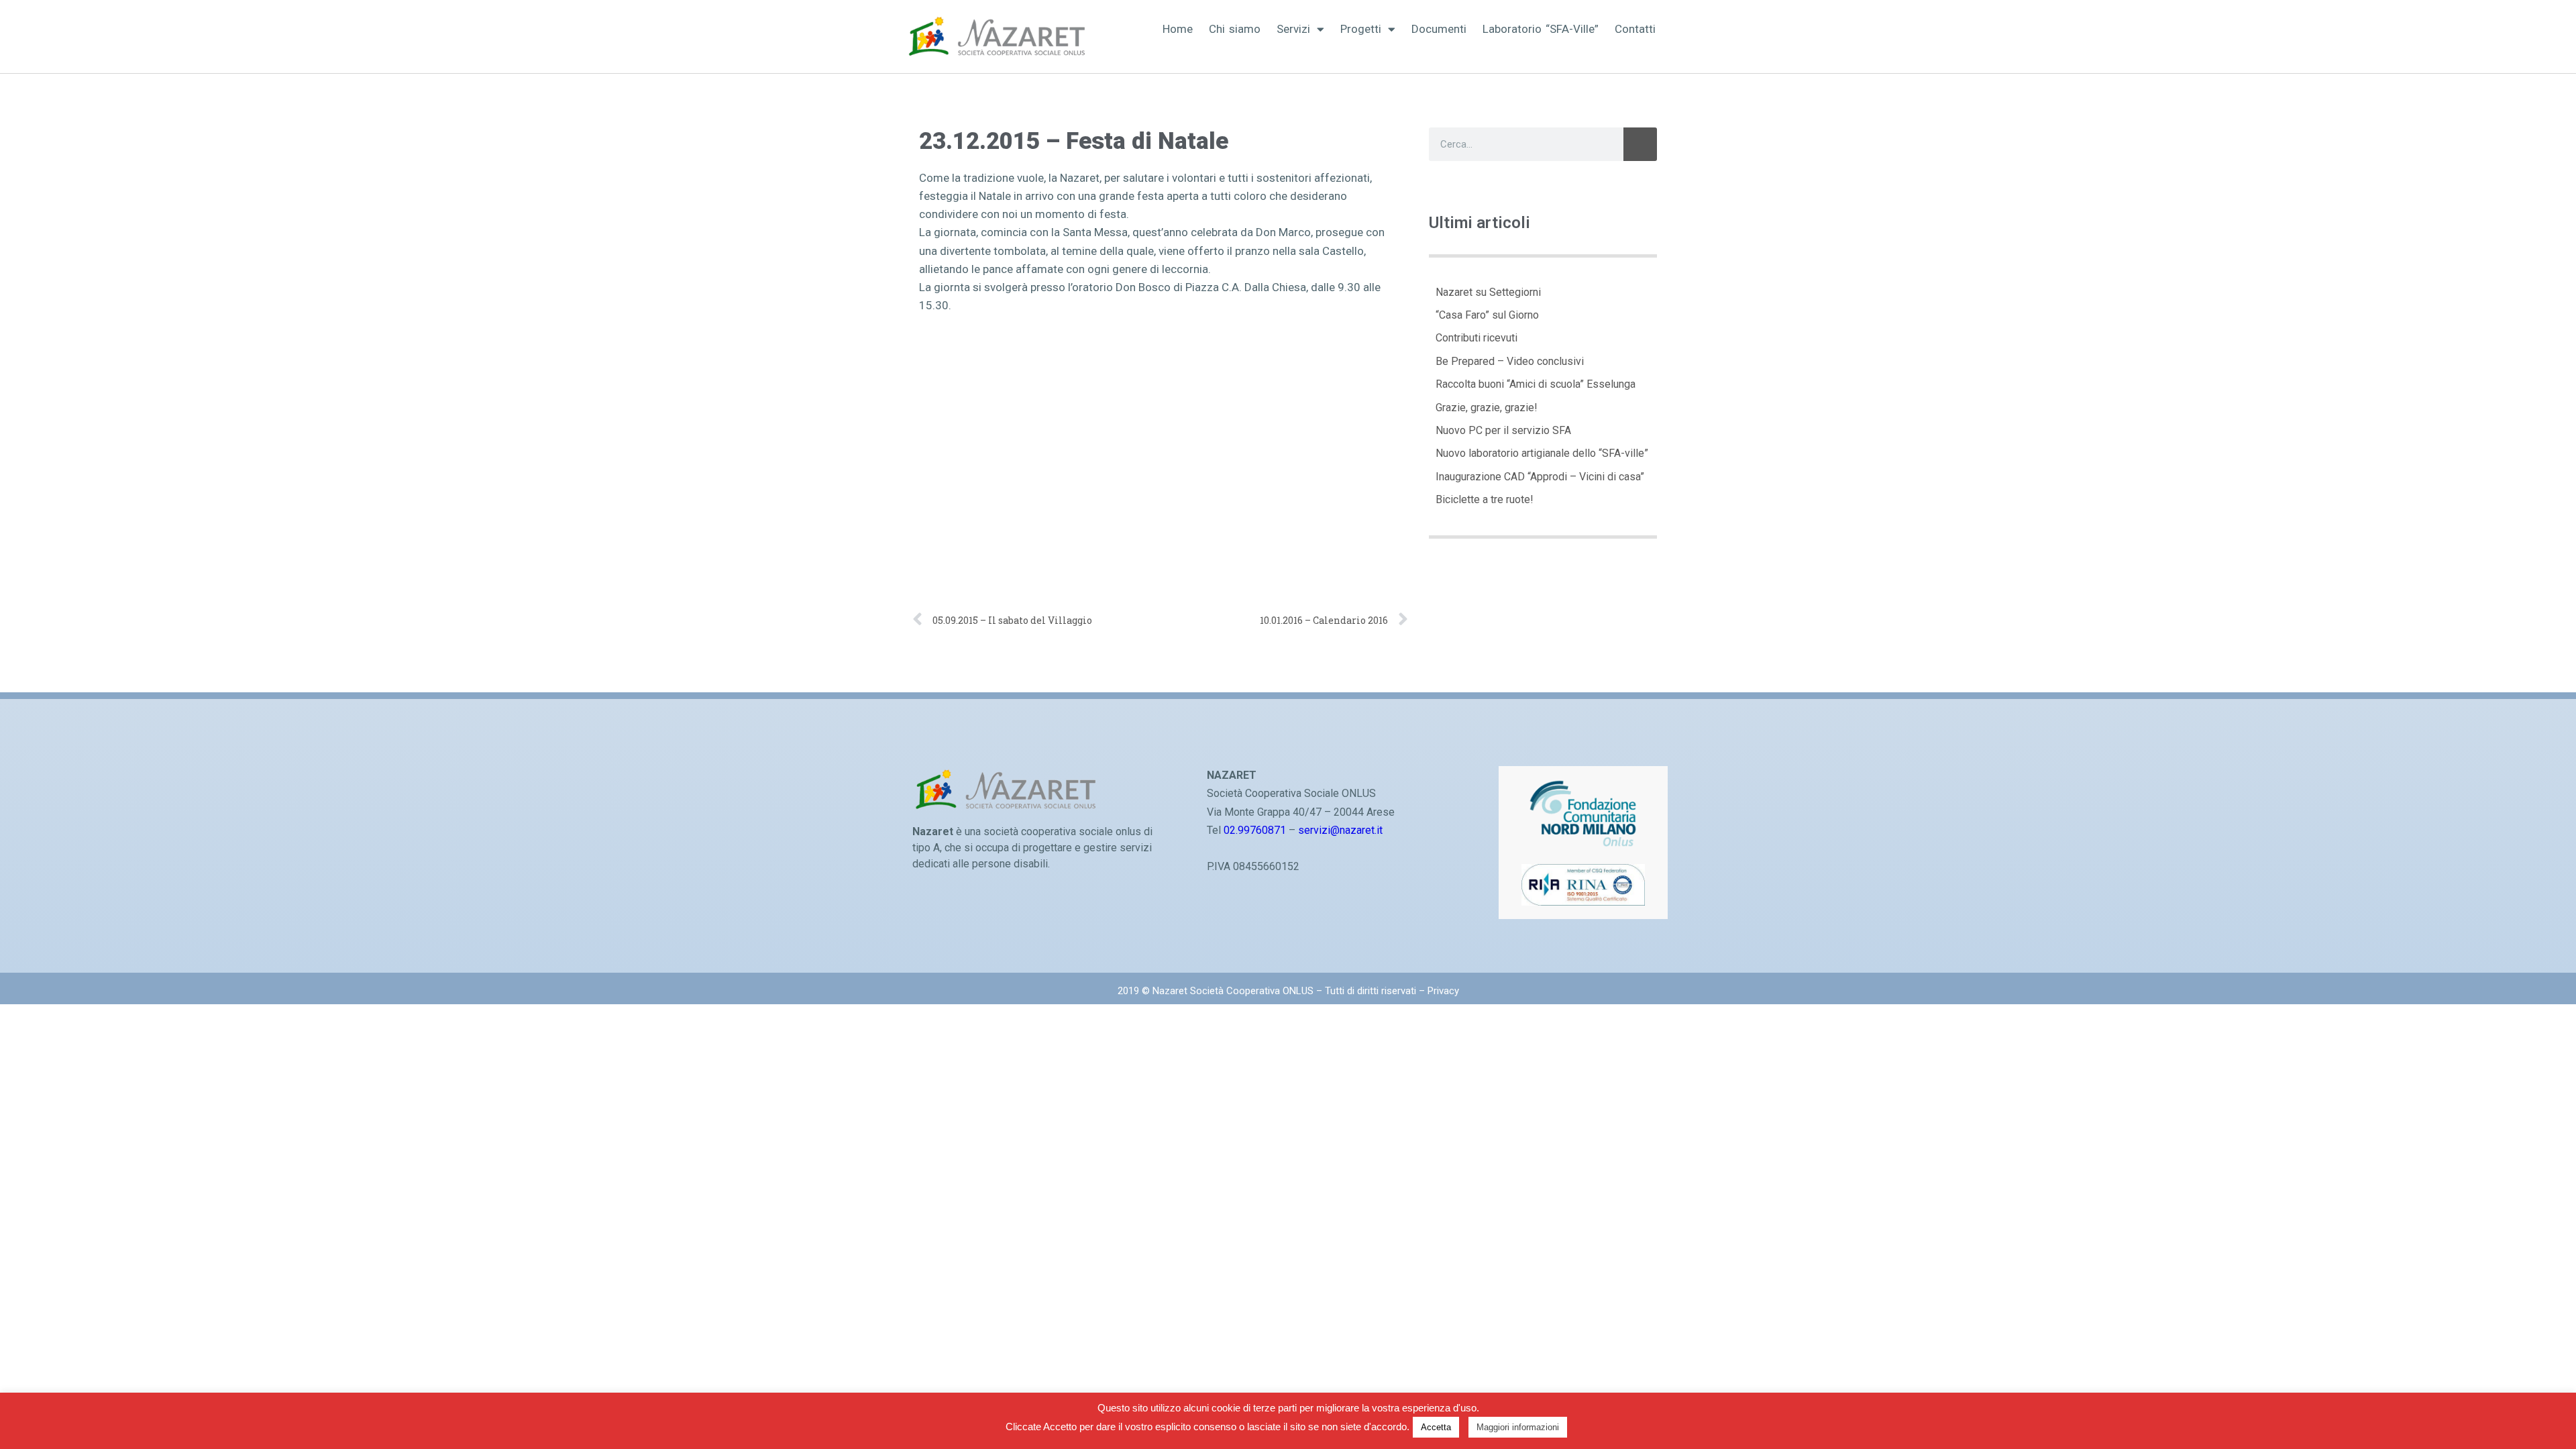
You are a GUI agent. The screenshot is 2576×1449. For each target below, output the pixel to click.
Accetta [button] (1436, 1427)
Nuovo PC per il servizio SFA (1503, 430)
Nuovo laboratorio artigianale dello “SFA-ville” (1542, 453)
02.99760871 (1255, 830)
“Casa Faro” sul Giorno (1487, 315)
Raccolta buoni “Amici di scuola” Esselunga (1536, 384)
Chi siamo (1235, 29)
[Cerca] (1640, 144)
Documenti (1439, 29)
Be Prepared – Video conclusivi (1510, 361)
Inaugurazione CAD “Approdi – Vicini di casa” (1540, 477)
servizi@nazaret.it (1340, 830)
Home (1178, 29)
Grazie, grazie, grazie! (1487, 408)
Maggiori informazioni (1518, 1427)
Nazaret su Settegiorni (1488, 292)
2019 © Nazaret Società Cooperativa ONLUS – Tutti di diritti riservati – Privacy (1288, 991)
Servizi (1293, 29)
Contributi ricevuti (1477, 338)
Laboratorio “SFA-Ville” (1541, 29)
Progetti (1361, 29)
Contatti (1635, 29)
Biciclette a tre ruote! (1485, 499)
